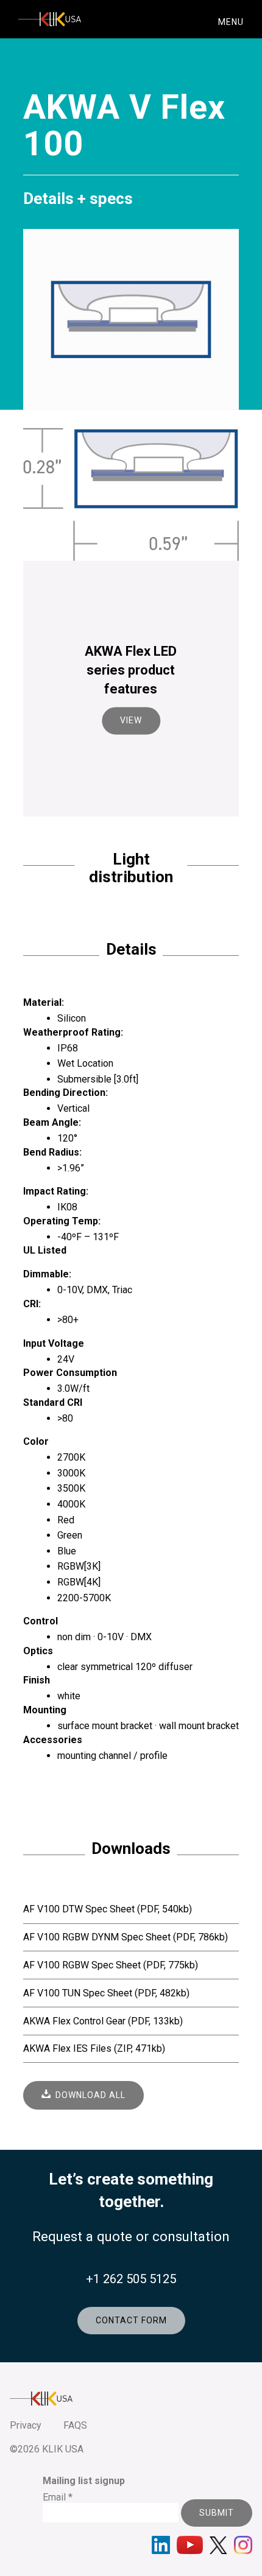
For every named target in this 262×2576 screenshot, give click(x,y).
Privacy (26, 2425)
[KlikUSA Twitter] (218, 2545)
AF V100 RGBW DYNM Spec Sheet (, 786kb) (126, 1937)
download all (88, 2095)
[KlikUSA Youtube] (190, 2545)
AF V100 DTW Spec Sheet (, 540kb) (108, 1909)
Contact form (131, 2320)
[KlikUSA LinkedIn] (161, 2545)
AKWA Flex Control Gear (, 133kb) (103, 2021)
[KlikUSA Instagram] (243, 2545)
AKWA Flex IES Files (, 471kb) (94, 2048)
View (131, 721)
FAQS (75, 2425)
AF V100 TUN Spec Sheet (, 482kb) (106, 1993)
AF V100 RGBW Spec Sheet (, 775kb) (111, 1965)
